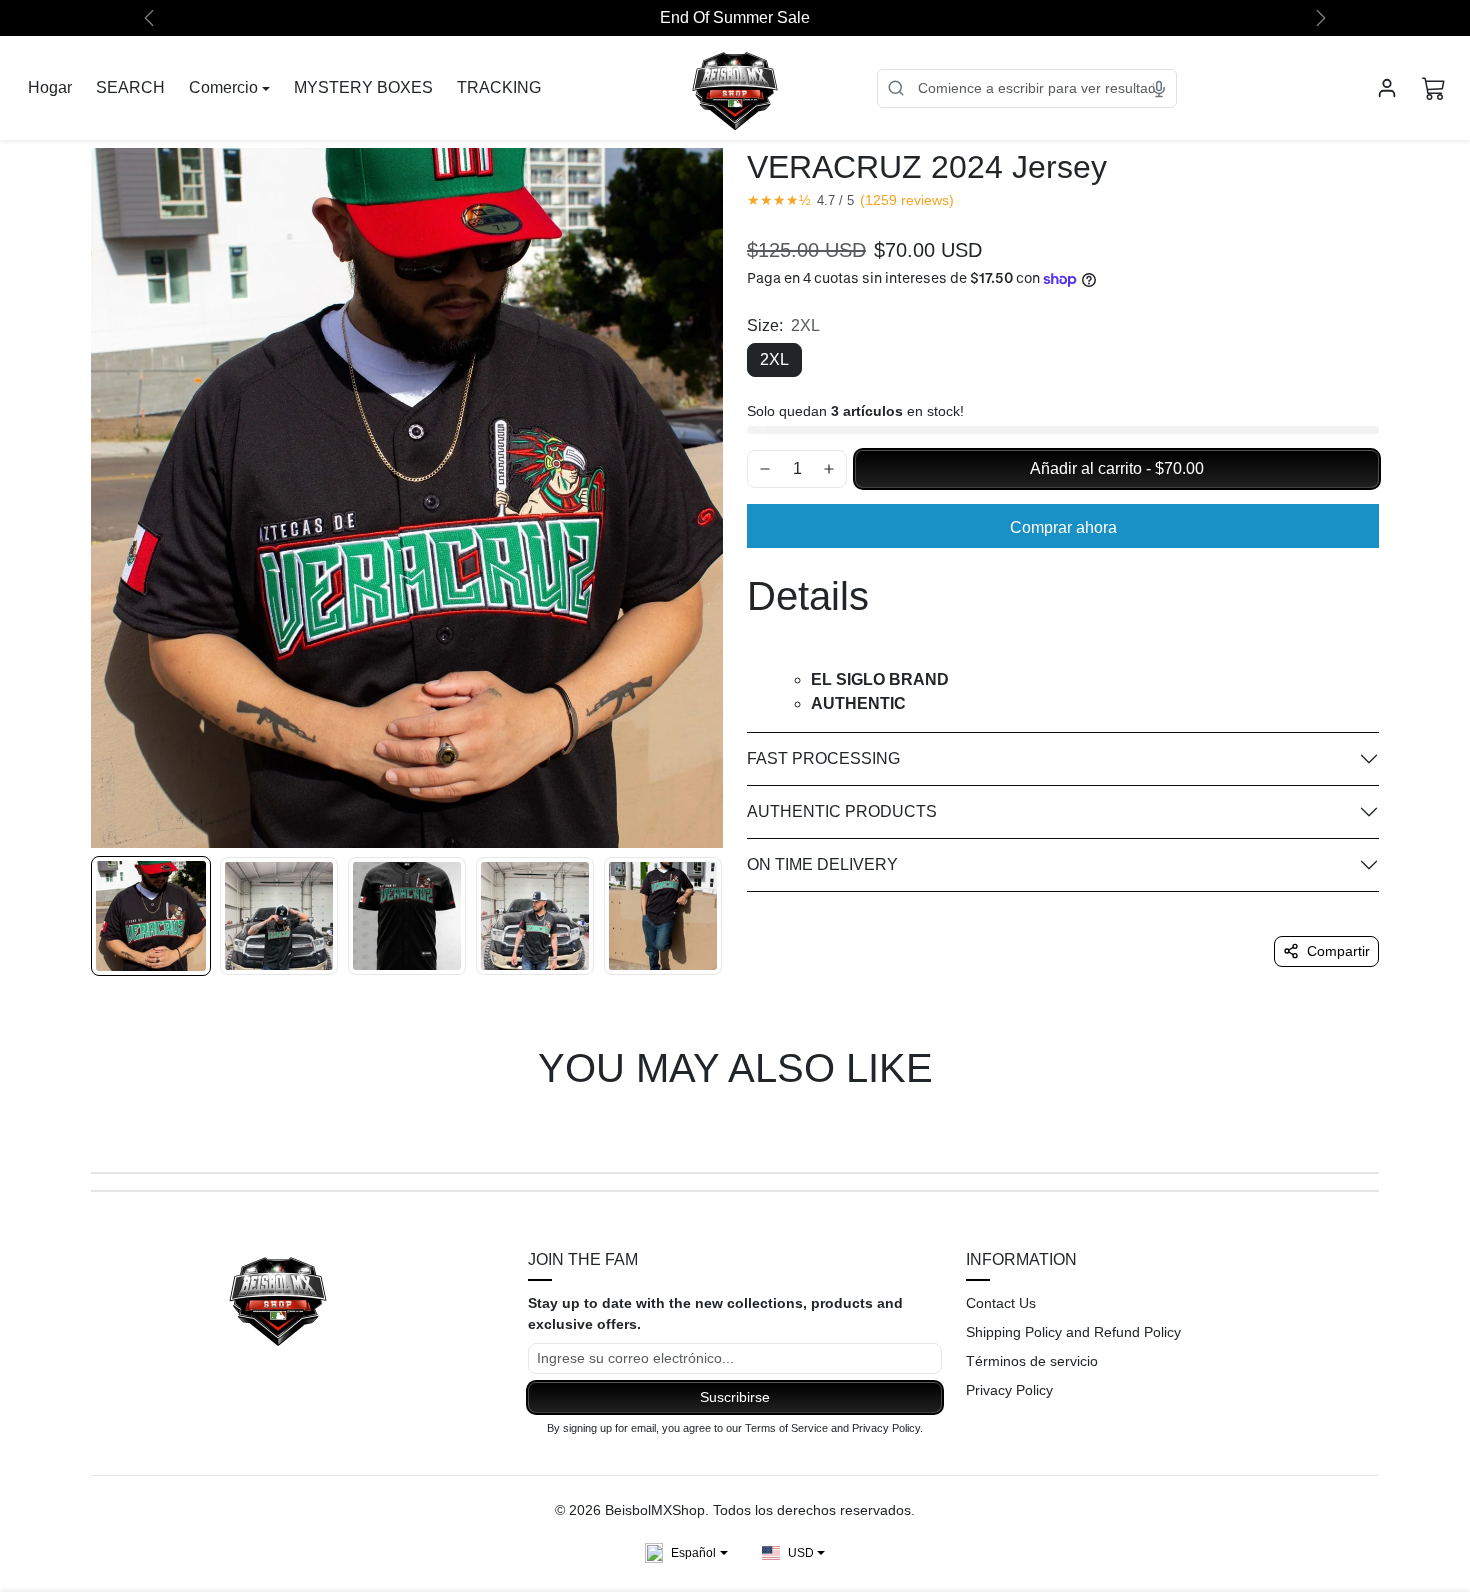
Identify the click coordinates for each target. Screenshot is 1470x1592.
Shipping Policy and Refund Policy (1073, 1332)
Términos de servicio (1032, 1361)
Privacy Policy (1009, 1390)
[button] (1434, 88)
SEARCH (130, 87)
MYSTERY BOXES (363, 87)
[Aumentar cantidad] (829, 469)
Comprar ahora (1063, 527)
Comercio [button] (223, 87)
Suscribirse (735, 1397)
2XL (774, 359)
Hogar (50, 87)
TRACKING (499, 87)
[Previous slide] (93, 1126)
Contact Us (1001, 1303)
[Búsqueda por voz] (1159, 88)
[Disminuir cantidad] (765, 469)
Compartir (1338, 951)
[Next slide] (1377, 1126)
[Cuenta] (1387, 88)
